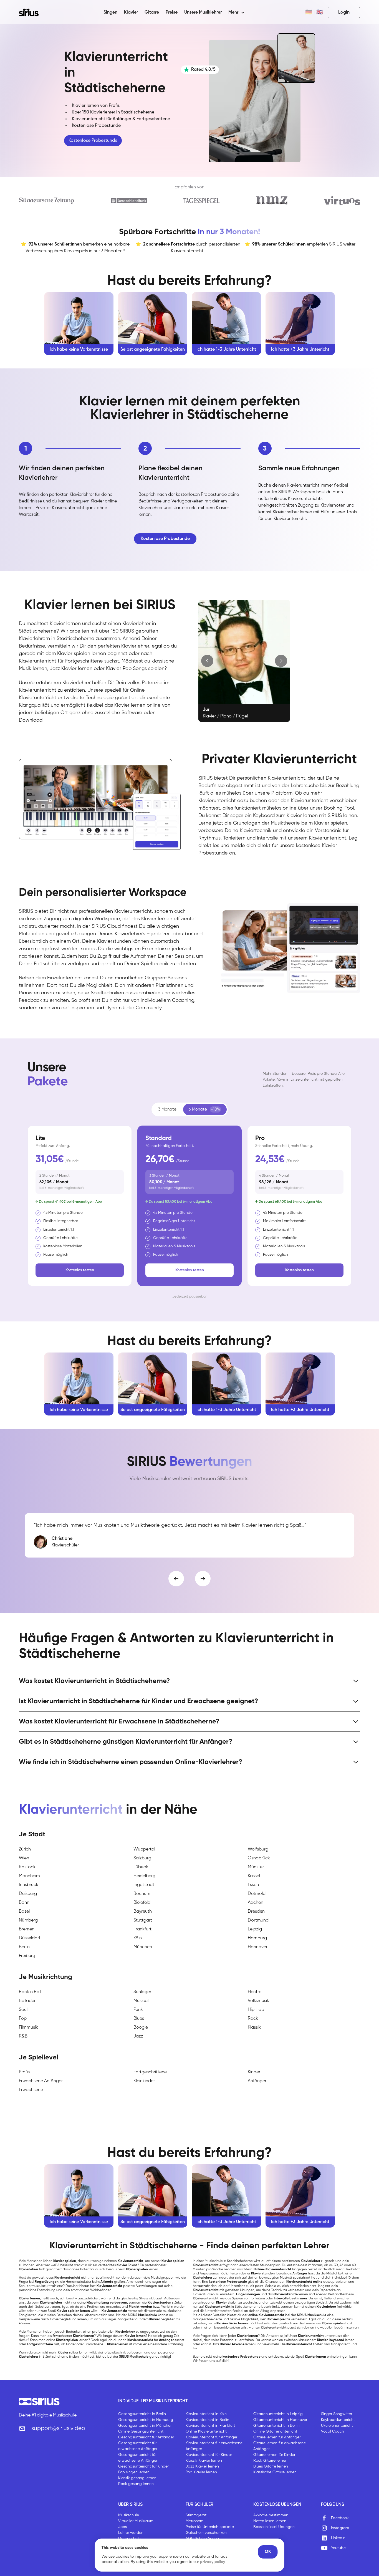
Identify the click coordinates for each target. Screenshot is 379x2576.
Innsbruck (29, 1885)
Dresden (256, 1912)
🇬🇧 (320, 12)
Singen (110, 12)
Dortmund (258, 1920)
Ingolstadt (144, 1885)
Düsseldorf (30, 1938)
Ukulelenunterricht (337, 2426)
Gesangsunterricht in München (145, 2426)
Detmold (257, 1894)
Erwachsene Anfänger (41, 2081)
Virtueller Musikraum (136, 2521)
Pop (23, 2019)
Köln (138, 1938)
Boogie (141, 2028)
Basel (24, 1912)
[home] (32, 12)
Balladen (28, 2001)
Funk (138, 2010)
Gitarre (152, 12)
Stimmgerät (196, 2515)
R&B (23, 2036)
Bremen (27, 1929)
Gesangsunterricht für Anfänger (146, 2437)
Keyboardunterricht (338, 2420)
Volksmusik (258, 2001)
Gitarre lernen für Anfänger (277, 2437)
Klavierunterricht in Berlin (207, 2420)
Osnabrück (259, 1858)
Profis (24, 2072)
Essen (253, 1885)
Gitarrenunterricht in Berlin (276, 2426)
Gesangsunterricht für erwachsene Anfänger (138, 2446)
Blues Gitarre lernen (271, 2466)
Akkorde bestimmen (271, 2515)
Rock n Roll (30, 1992)
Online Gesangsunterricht (141, 2431)
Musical (141, 2001)
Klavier (131, 12)
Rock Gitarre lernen (270, 2461)
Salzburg (142, 1858)
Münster (256, 1867)
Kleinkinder (144, 2081)
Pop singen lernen (134, 2472)
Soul (23, 2010)
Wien (24, 1858)
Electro (255, 1992)
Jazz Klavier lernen (202, 2466)
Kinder (254, 2072)
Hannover (258, 1947)
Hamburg (257, 1938)
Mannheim (29, 1876)
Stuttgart (143, 1920)
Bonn (24, 1903)
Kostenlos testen (80, 1270)
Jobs (122, 2527)
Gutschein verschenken (206, 2533)
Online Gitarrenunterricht (275, 2431)
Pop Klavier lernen (201, 2472)
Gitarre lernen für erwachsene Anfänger (280, 2446)
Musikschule (129, 2515)
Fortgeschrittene (150, 2072)
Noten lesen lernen (270, 2521)
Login (344, 12)
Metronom (194, 2521)
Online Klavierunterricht (206, 2431)
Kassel (254, 1876)
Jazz (138, 2036)
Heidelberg (144, 1876)
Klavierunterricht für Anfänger (211, 2437)
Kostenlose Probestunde (93, 141)
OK (268, 2552)
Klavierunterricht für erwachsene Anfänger (214, 2446)
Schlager (142, 1992)
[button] (237, 12)
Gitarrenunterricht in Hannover (280, 2420)
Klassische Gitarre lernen (275, 2472)
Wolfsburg (258, 1849)
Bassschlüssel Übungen (274, 2527)
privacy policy (213, 2562)
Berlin (24, 1947)
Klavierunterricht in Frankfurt (210, 2426)
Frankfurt (142, 1929)
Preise (172, 12)
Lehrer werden (131, 2533)
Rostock (27, 1867)
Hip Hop (256, 2010)
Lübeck (141, 1867)
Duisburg (28, 1894)
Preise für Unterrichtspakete (210, 2527)
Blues (139, 2019)
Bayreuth (143, 1912)
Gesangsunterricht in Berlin (142, 2414)
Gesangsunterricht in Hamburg (146, 2420)
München (143, 1947)
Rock (253, 2019)
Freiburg (27, 1956)
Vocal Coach (333, 2431)
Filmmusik (28, 2028)
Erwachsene (31, 2090)
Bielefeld (142, 1903)
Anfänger (257, 2081)
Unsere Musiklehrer (203, 12)
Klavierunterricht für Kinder (209, 2455)
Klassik (254, 2028)
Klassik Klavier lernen (204, 2461)
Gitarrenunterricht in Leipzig (278, 2414)
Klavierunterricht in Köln (206, 2414)
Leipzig (255, 1929)
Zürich (25, 1849)
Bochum (142, 1894)
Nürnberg (28, 1920)
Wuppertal (144, 1849)
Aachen (256, 1903)
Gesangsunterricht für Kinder (143, 2466)
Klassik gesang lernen (137, 2478)
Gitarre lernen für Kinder (274, 2455)
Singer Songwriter (337, 2414)
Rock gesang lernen (136, 2484)
